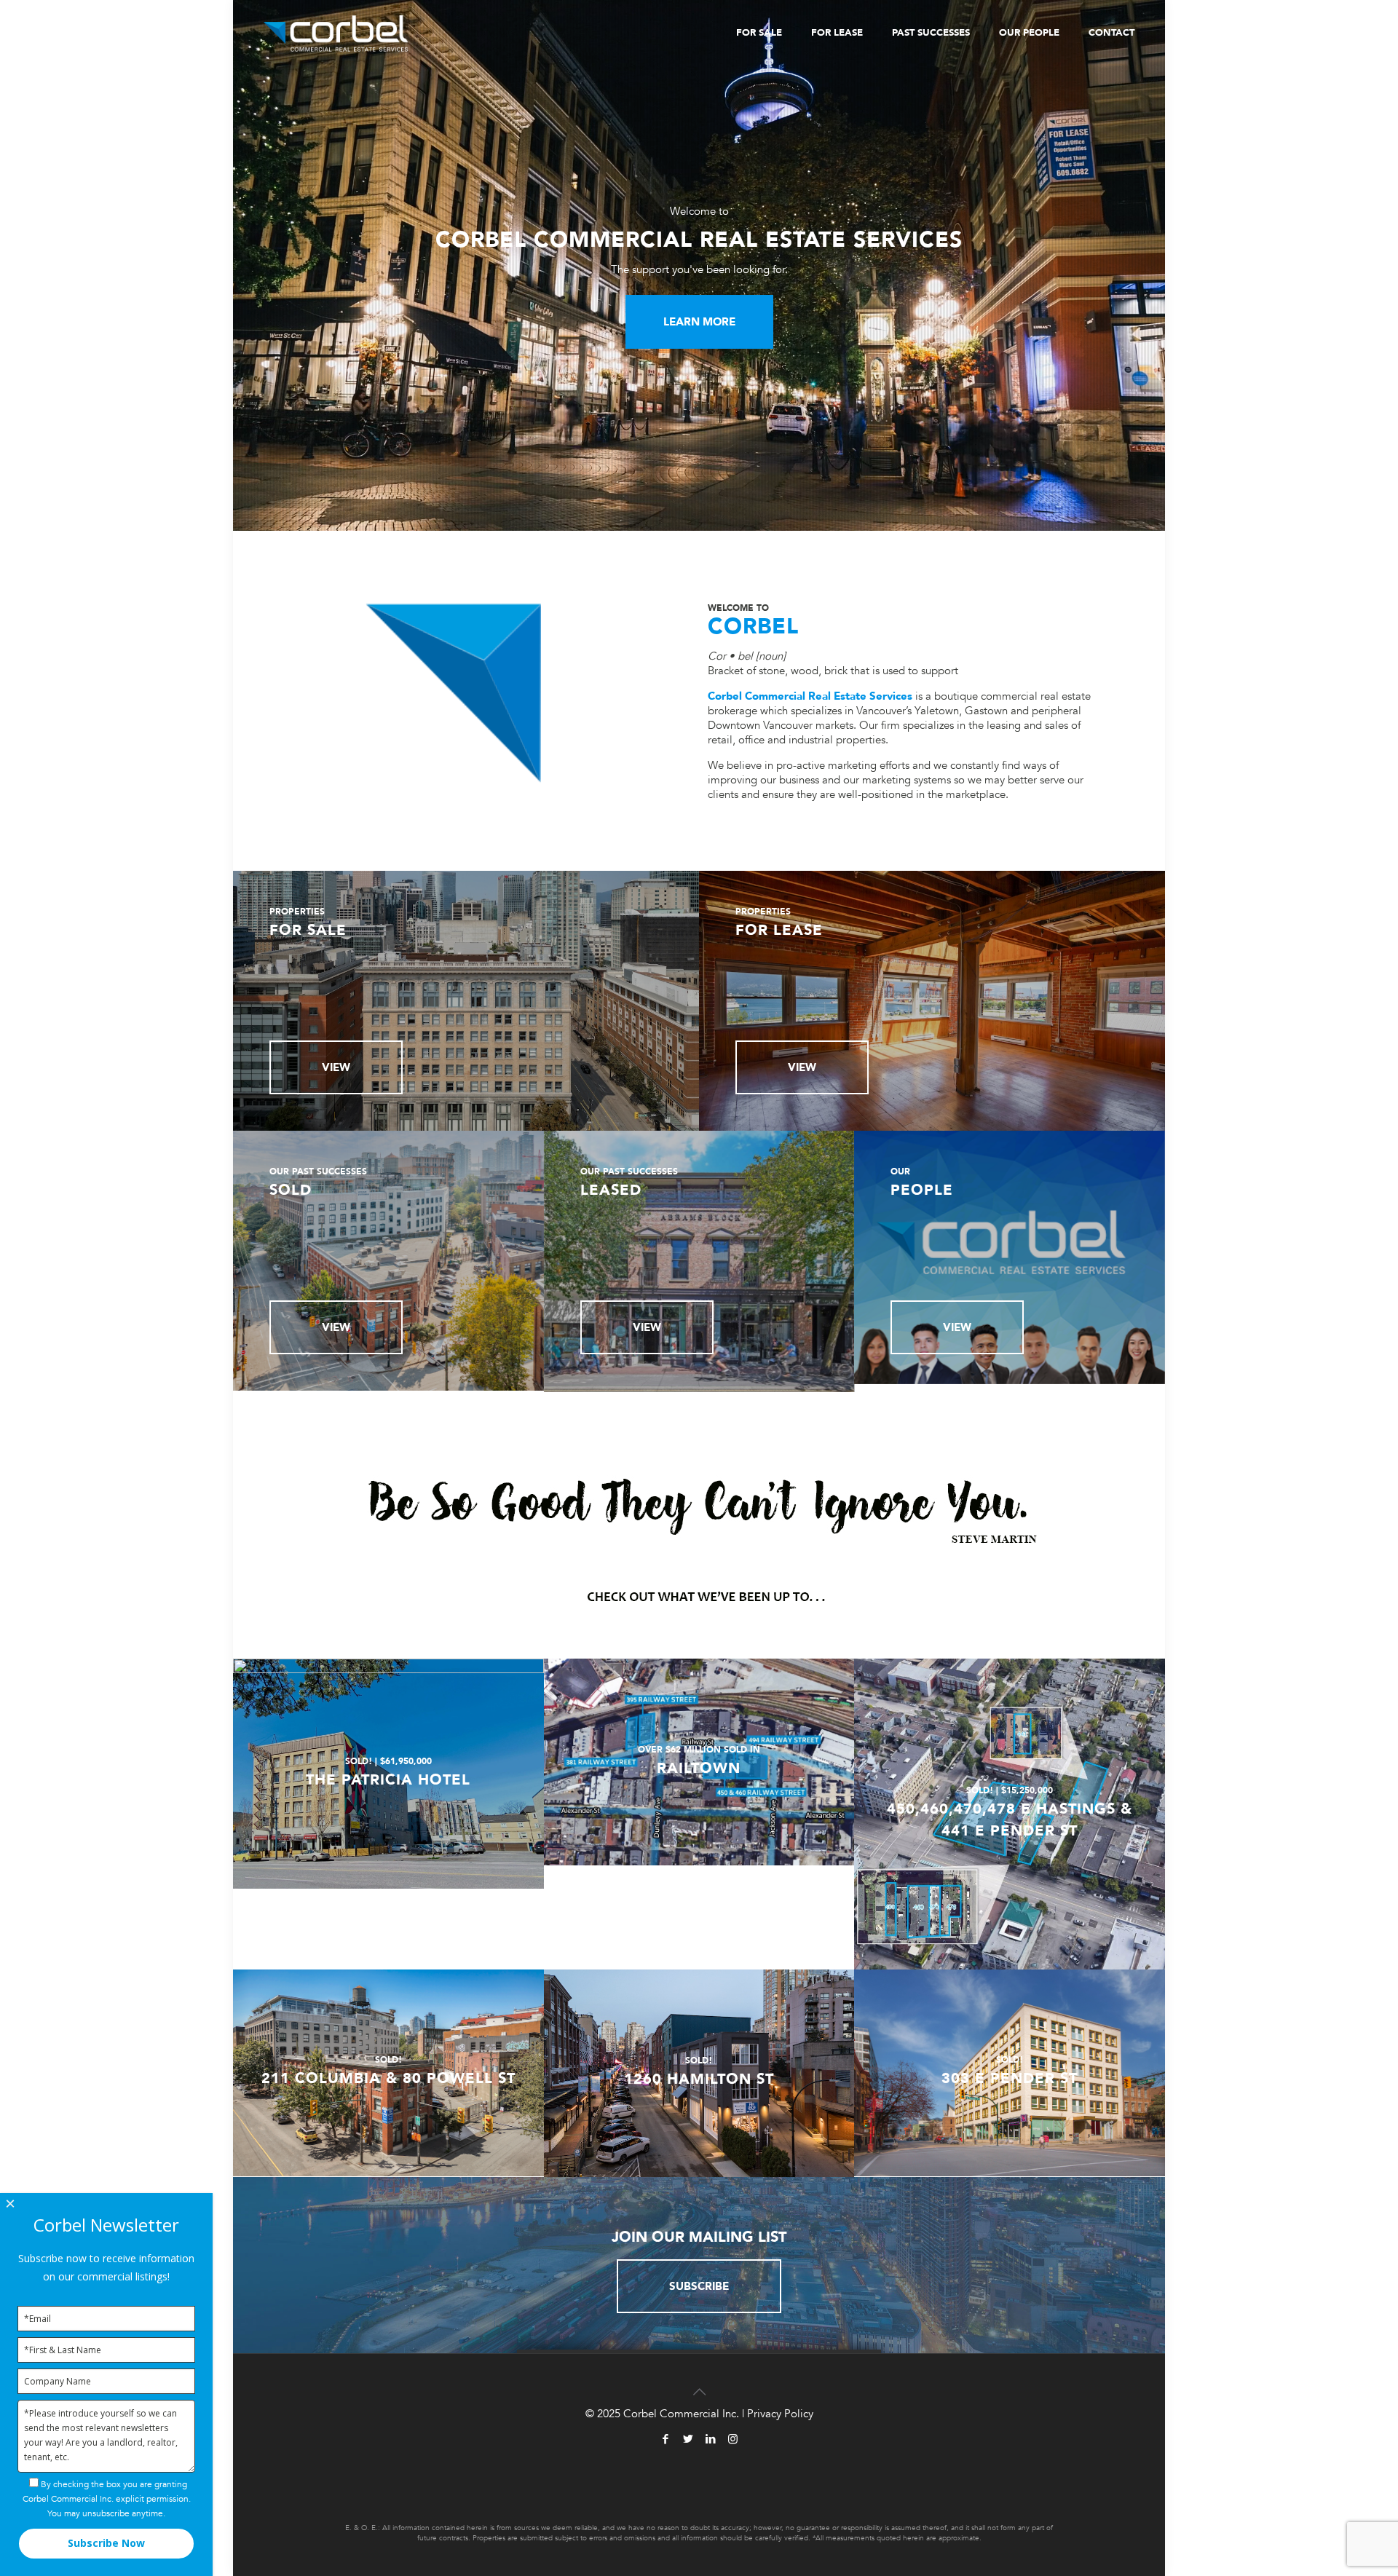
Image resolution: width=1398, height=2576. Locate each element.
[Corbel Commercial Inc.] (336, 33)
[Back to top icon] (699, 2384)
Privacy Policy (780, 2414)
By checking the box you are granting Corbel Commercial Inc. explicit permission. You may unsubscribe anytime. (107, 2499)
